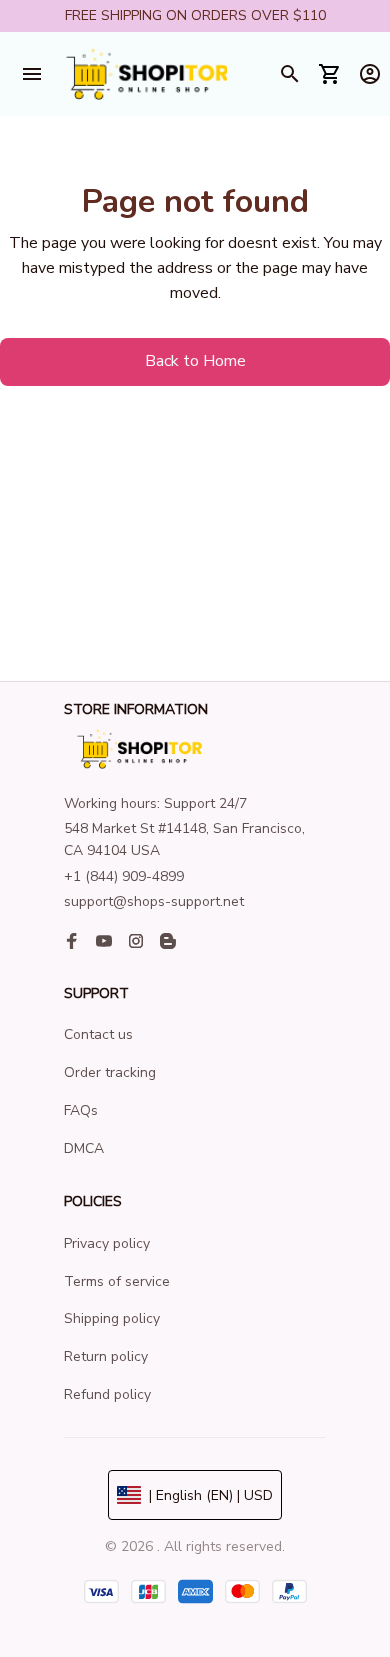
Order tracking (110, 1072)
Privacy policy (107, 1243)
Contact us (98, 1034)
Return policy (106, 1356)
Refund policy (107, 1394)
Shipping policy (112, 1318)
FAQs (81, 1110)
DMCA (84, 1148)
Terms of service (117, 1281)
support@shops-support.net (154, 901)
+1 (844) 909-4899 (124, 876)
